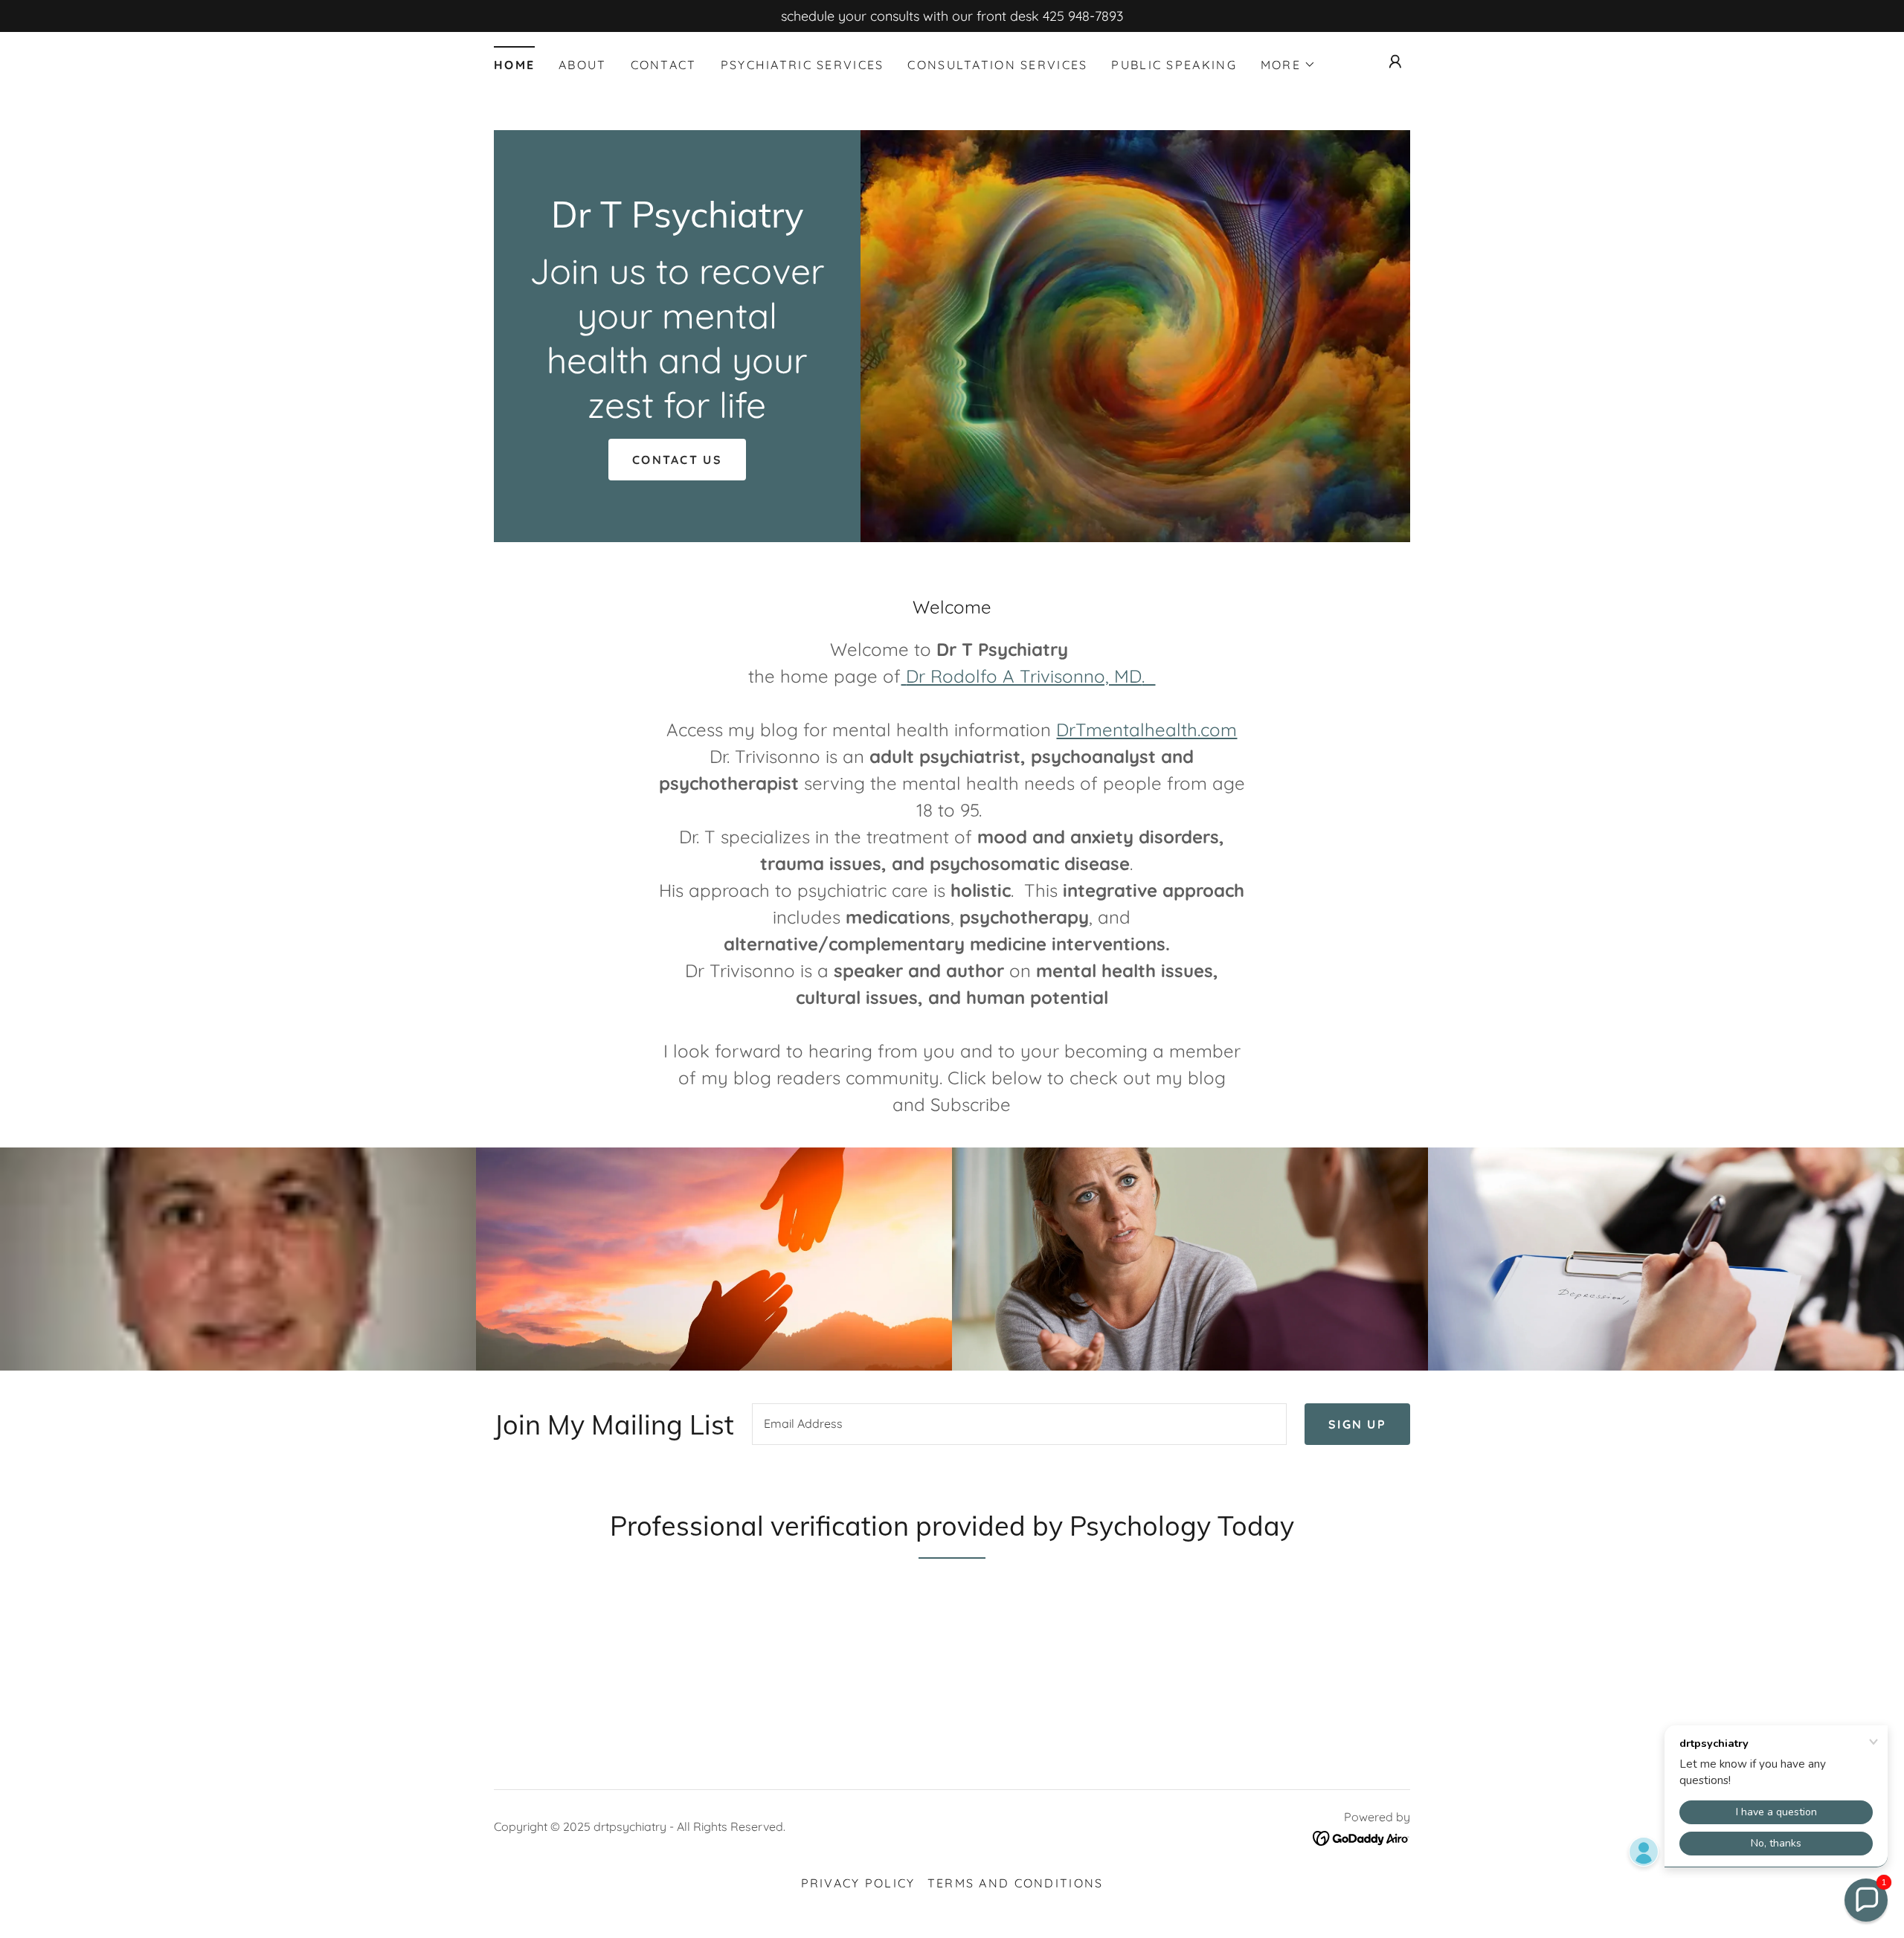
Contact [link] (664, 65)
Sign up (1357, 1424)
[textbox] (1019, 1424)
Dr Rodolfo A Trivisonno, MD (1024, 676)
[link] (677, 223)
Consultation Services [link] (997, 65)
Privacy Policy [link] (858, 1883)
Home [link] (514, 65)
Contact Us (677, 460)
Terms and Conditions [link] (1016, 1883)
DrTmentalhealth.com (1146, 730)
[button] (1288, 65)
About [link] (582, 65)
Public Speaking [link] (1174, 65)
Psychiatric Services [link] (803, 65)
